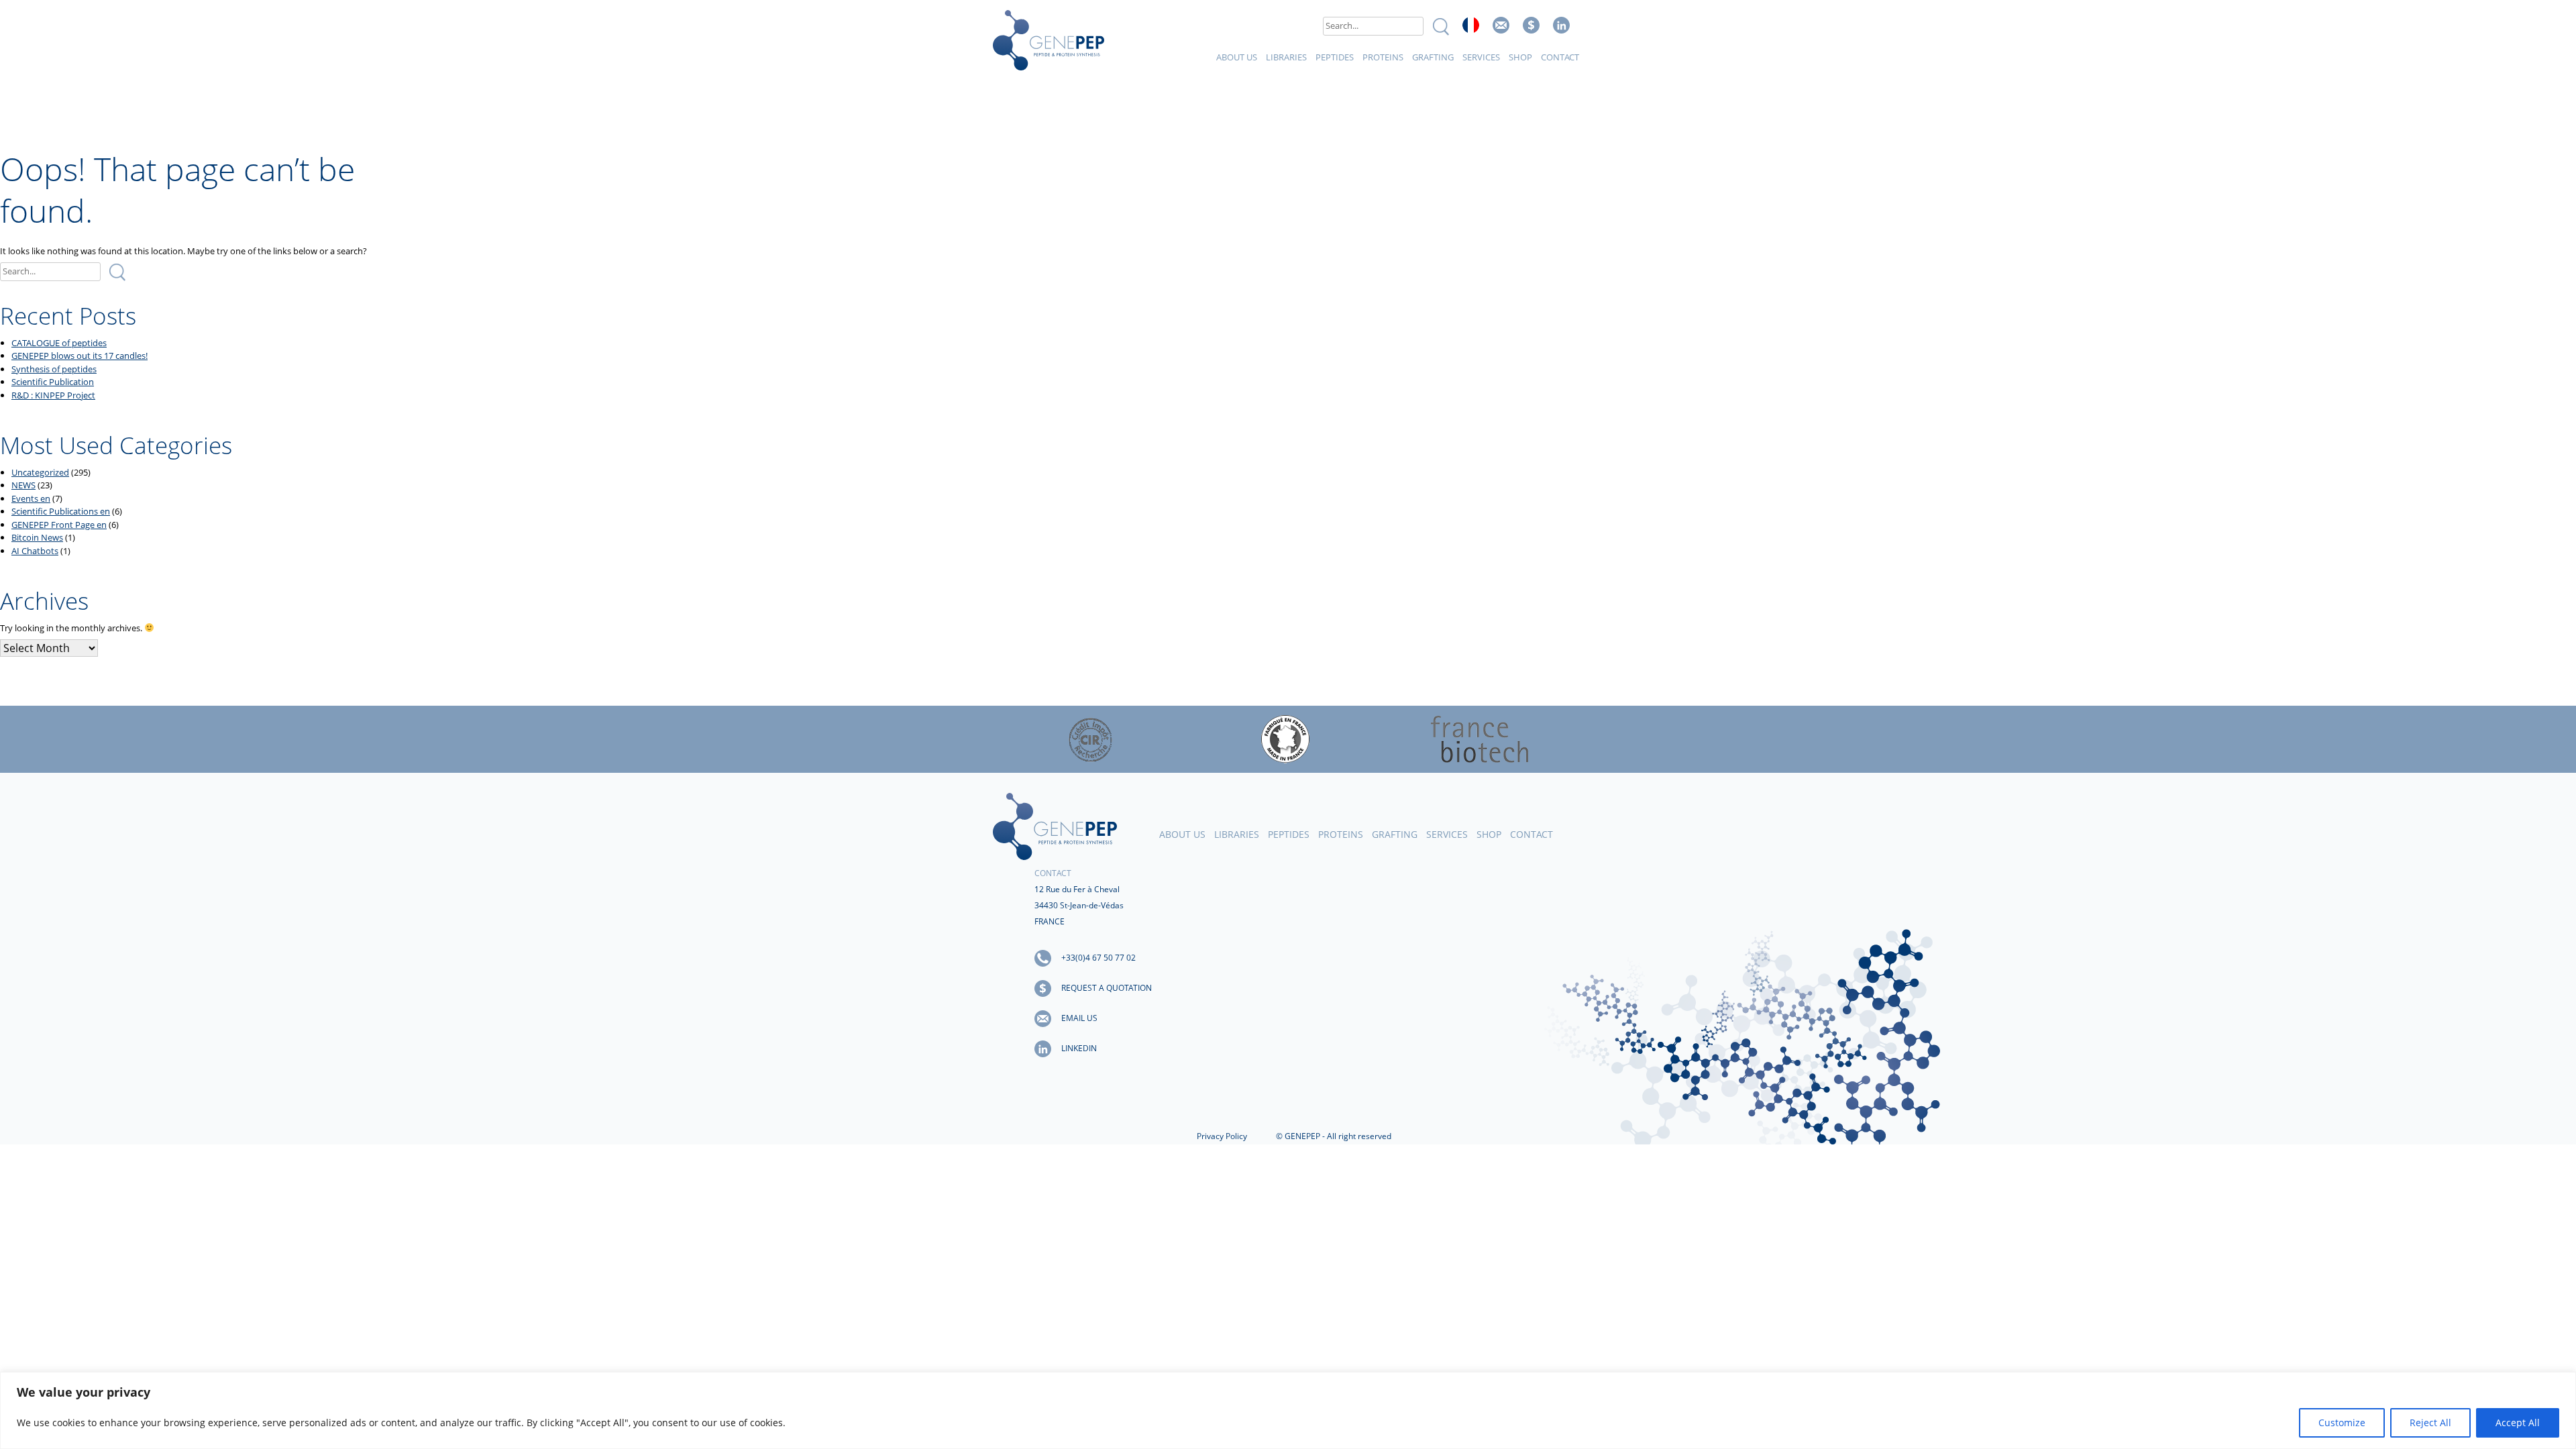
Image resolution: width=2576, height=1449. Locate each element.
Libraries (1286, 57)
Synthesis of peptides (54, 369)
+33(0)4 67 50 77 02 (1098, 958)
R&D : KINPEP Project (53, 395)
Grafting (1433, 57)
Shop (1520, 57)
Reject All (2430, 1423)
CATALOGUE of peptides (59, 343)
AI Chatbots (35, 551)
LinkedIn (1079, 1048)
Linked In (1561, 25)
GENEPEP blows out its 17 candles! (79, 356)
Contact (1560, 57)
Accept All (2518, 1423)
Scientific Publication (53, 382)
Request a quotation (1107, 988)
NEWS (23, 485)
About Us (1237, 57)
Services (1481, 57)
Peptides (1335, 57)
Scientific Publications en (61, 511)
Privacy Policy (1222, 1136)
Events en (31, 498)
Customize (2342, 1423)
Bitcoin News (37, 537)
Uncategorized (40, 472)
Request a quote (1531, 25)
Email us (1501, 25)
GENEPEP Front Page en (59, 525)
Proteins (1383, 57)
